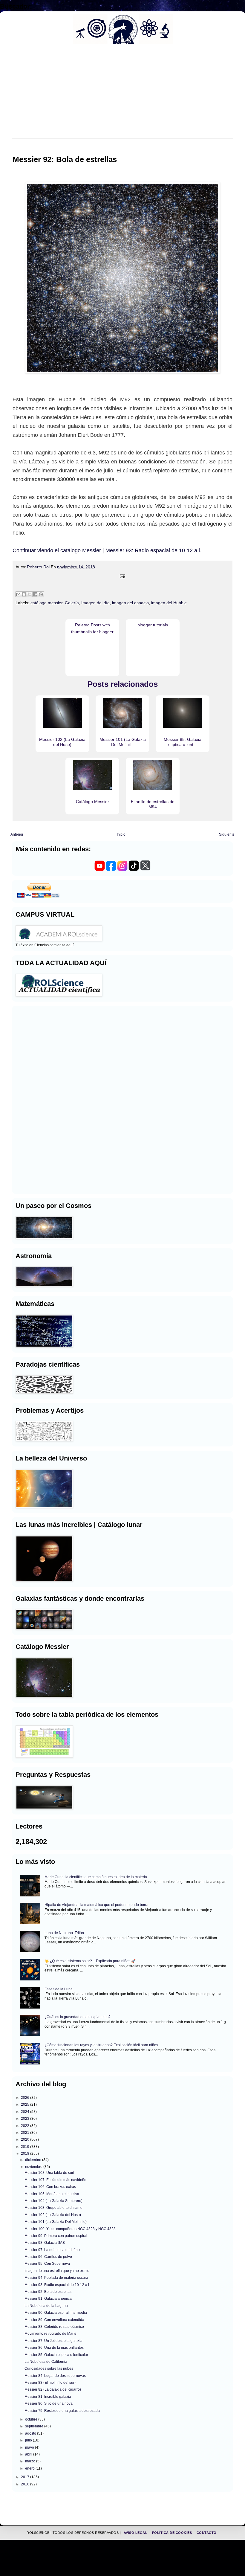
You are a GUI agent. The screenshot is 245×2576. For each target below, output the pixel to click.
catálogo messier (46, 603)
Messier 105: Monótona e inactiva (52, 2194)
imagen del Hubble (169, 603)
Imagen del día (95, 603)
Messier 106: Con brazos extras (50, 2187)
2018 (26, 2154)
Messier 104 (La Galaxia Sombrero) (53, 2201)
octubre (32, 2419)
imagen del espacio (130, 603)
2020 (26, 2139)
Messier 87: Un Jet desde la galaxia (53, 2341)
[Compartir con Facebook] (35, 594)
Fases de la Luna (59, 1989)
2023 (26, 2119)
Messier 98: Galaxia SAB (45, 2243)
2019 (26, 2147)
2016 (26, 2484)
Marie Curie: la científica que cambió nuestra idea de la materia (96, 1877)
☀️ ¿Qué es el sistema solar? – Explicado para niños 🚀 (90, 1961)
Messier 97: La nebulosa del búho (52, 2250)
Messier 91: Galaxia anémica (48, 2299)
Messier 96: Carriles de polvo (48, 2257)
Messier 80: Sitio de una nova (49, 2403)
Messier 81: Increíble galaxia (48, 2397)
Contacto (207, 2533)
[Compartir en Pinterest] (41, 594)
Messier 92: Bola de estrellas (48, 2292)
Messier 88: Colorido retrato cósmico (54, 2327)
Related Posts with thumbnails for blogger (92, 628)
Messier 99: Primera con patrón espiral (56, 2236)
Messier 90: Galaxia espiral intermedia (56, 2313)
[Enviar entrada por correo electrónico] (122, 576)
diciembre (34, 2160)
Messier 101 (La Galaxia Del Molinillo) (56, 2222)
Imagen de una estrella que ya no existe (57, 2271)
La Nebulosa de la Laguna (46, 2306)
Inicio (121, 834)
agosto (31, 2433)
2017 (26, 2477)
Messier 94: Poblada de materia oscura (56, 2278)
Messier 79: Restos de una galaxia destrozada (62, 2411)
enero (30, 2468)
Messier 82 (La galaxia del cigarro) (53, 2389)
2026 (26, 2098)
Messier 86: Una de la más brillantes (54, 2348)
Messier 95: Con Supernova (47, 2264)
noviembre (34, 2167)
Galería (72, 603)
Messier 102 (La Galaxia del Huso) (53, 2215)
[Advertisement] (33, 1099)
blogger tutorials (153, 625)
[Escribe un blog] (24, 594)
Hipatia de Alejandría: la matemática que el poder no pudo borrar (97, 1905)
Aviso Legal (136, 2533)
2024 (26, 2112)
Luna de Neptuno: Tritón (64, 1933)
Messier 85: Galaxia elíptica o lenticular (56, 2355)
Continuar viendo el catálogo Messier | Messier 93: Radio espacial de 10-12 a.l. (107, 550)
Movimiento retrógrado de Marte (50, 2334)
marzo (31, 2461)
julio (29, 2440)
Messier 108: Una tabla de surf (49, 2173)
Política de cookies (173, 2533)
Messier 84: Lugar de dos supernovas (55, 2376)
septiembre (35, 2426)
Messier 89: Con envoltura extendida (54, 2320)
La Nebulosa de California (46, 2362)
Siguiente (227, 834)
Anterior (17, 834)
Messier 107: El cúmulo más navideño (55, 2180)
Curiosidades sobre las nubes (49, 2369)
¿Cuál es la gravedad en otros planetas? (78, 2017)
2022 (26, 2126)
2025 (26, 2105)
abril (29, 2454)
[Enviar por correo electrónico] (18, 594)
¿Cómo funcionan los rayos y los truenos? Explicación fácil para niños (101, 2045)
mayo (30, 2447)
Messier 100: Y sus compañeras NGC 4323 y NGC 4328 (70, 2229)
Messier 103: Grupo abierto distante (53, 2208)
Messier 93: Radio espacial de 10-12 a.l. (57, 2285)
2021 (26, 2133)
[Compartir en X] (30, 594)
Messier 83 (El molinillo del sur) (50, 2383)
